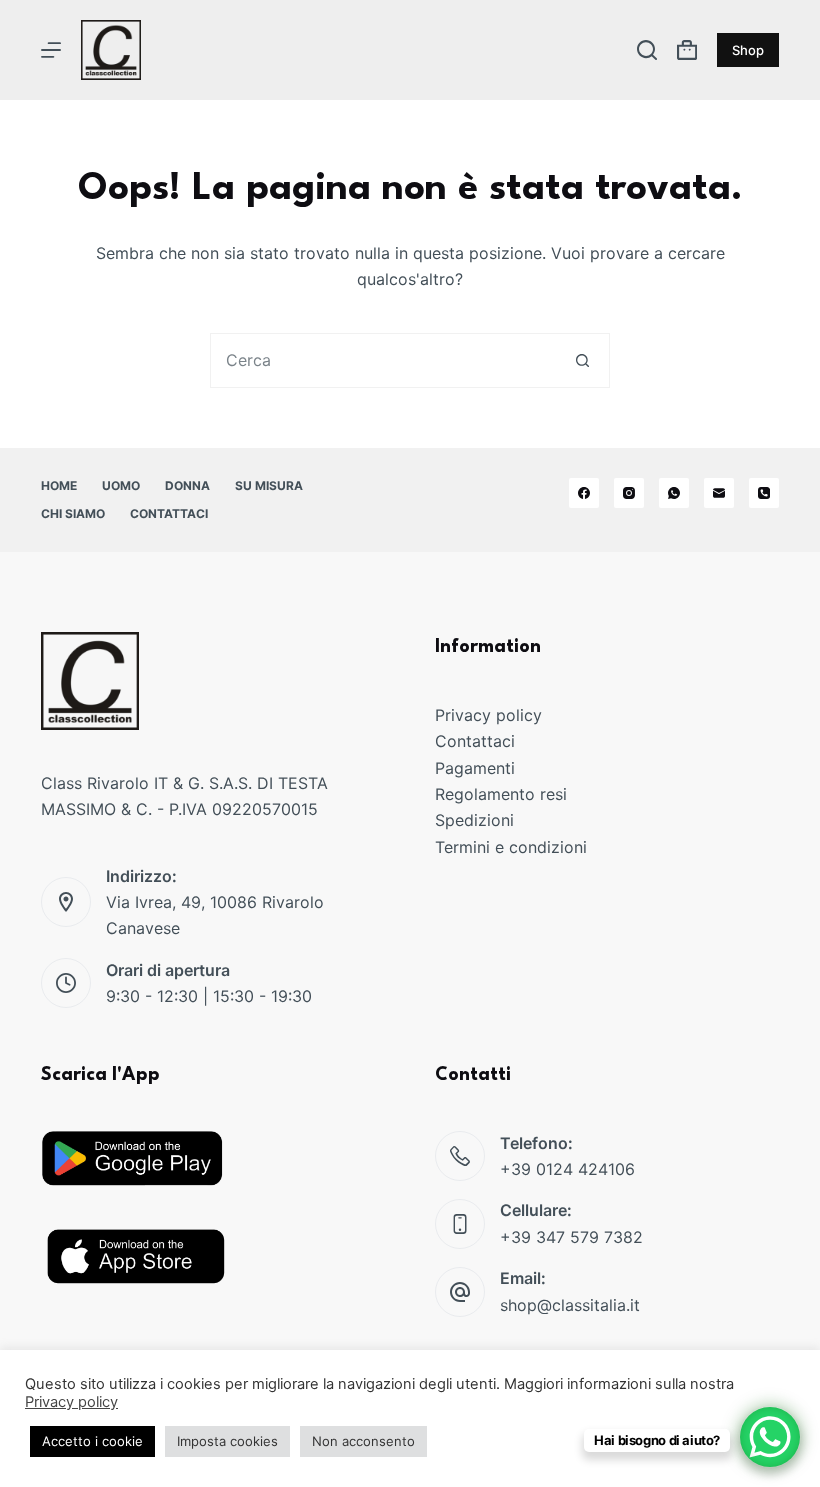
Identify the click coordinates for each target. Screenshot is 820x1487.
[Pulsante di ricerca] (582, 360)
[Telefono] (764, 493)
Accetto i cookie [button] (92, 1441)
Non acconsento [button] (363, 1441)
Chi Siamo (73, 513)
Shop (748, 50)
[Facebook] (584, 493)
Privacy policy (488, 715)
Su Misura (269, 485)
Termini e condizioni (511, 847)
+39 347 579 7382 (571, 1237)
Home (59, 485)
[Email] (719, 493)
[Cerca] (647, 50)
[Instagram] (629, 493)
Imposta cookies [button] (227, 1441)
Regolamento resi (501, 794)
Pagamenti (475, 768)
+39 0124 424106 (567, 1169)
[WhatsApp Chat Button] (770, 1437)
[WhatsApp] (674, 493)
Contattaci (169, 513)
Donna (187, 485)
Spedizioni (474, 820)
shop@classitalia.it (570, 1305)
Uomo (121, 485)
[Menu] (51, 50)
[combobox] (383, 360)
